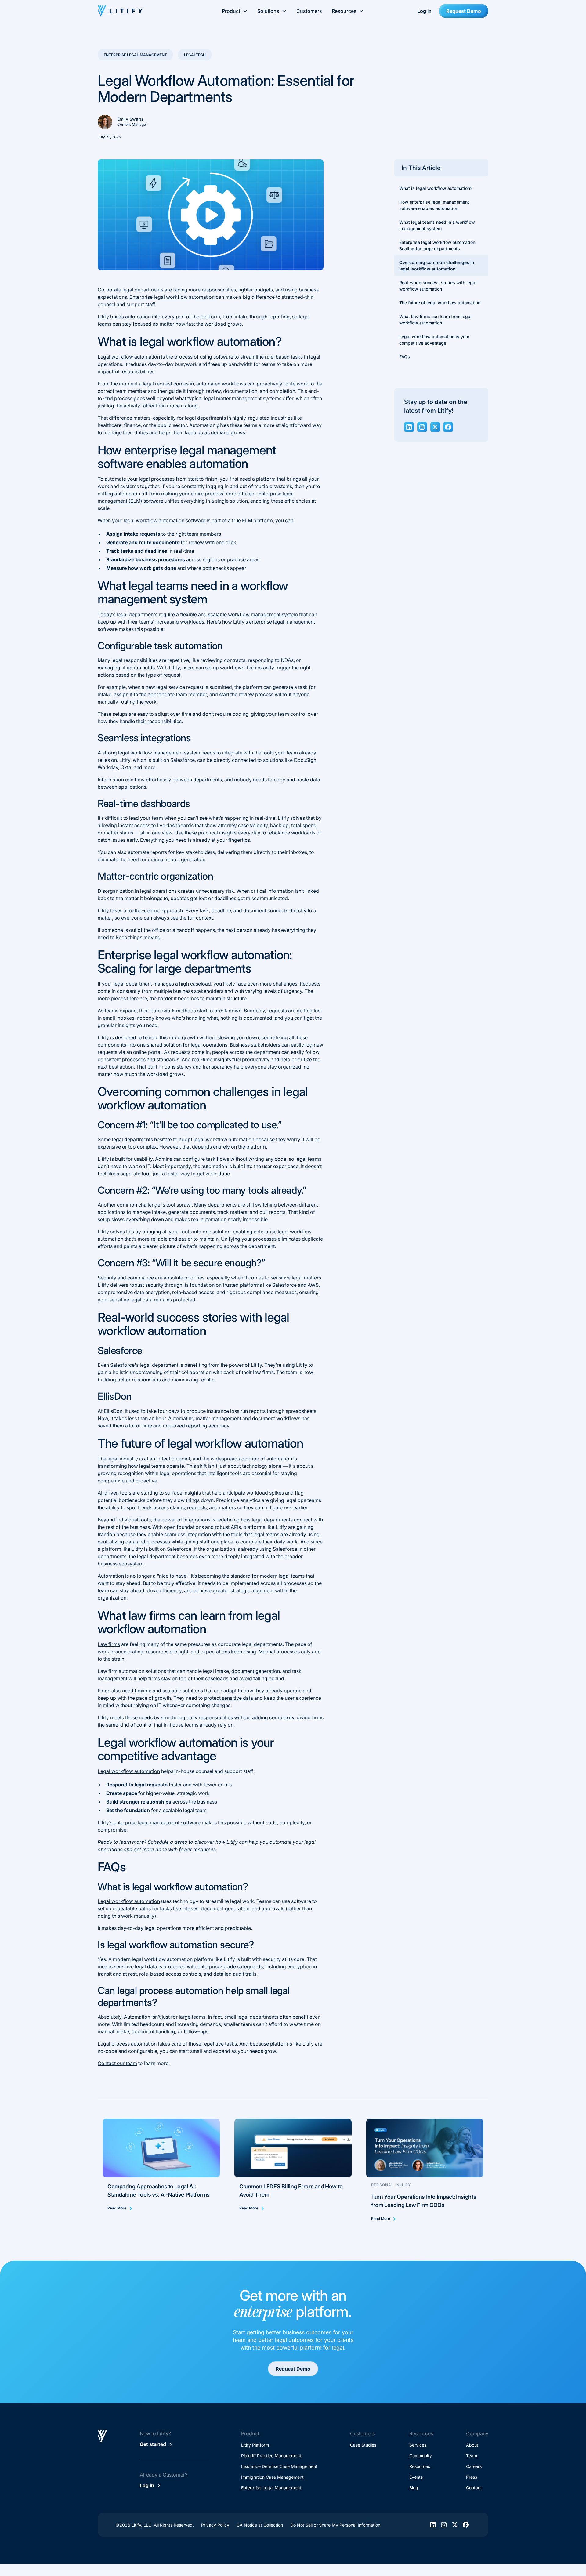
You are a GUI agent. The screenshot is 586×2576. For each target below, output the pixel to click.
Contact (474, 2488)
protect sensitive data (229, 1698)
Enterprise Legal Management (271, 2488)
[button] (235, 11)
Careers (474, 2466)
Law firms (109, 1644)
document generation (256, 1671)
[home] (140, 11)
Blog (414, 2488)
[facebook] (448, 427)
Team (472, 2456)
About (472, 2445)
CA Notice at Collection (260, 2525)
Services (418, 2445)
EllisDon (113, 1411)
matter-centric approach (155, 910)
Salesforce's (124, 1365)
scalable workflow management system (253, 614)
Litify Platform (255, 2445)
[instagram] (422, 427)
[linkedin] (409, 427)
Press (472, 2477)
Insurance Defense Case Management (279, 2466)
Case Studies (363, 2445)
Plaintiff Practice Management (271, 2456)
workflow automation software (171, 520)
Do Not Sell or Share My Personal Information (335, 2525)
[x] (435, 427)
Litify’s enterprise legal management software (149, 1822)
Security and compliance (126, 1278)
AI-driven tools (114, 1493)
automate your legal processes (140, 479)
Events (416, 2477)
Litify (103, 317)
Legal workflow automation (129, 357)
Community (421, 2456)
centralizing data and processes (134, 1542)
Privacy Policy (215, 2525)
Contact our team (117, 2063)
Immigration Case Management (272, 2477)
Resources (420, 2466)
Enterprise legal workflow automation (172, 297)
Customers (309, 11)
